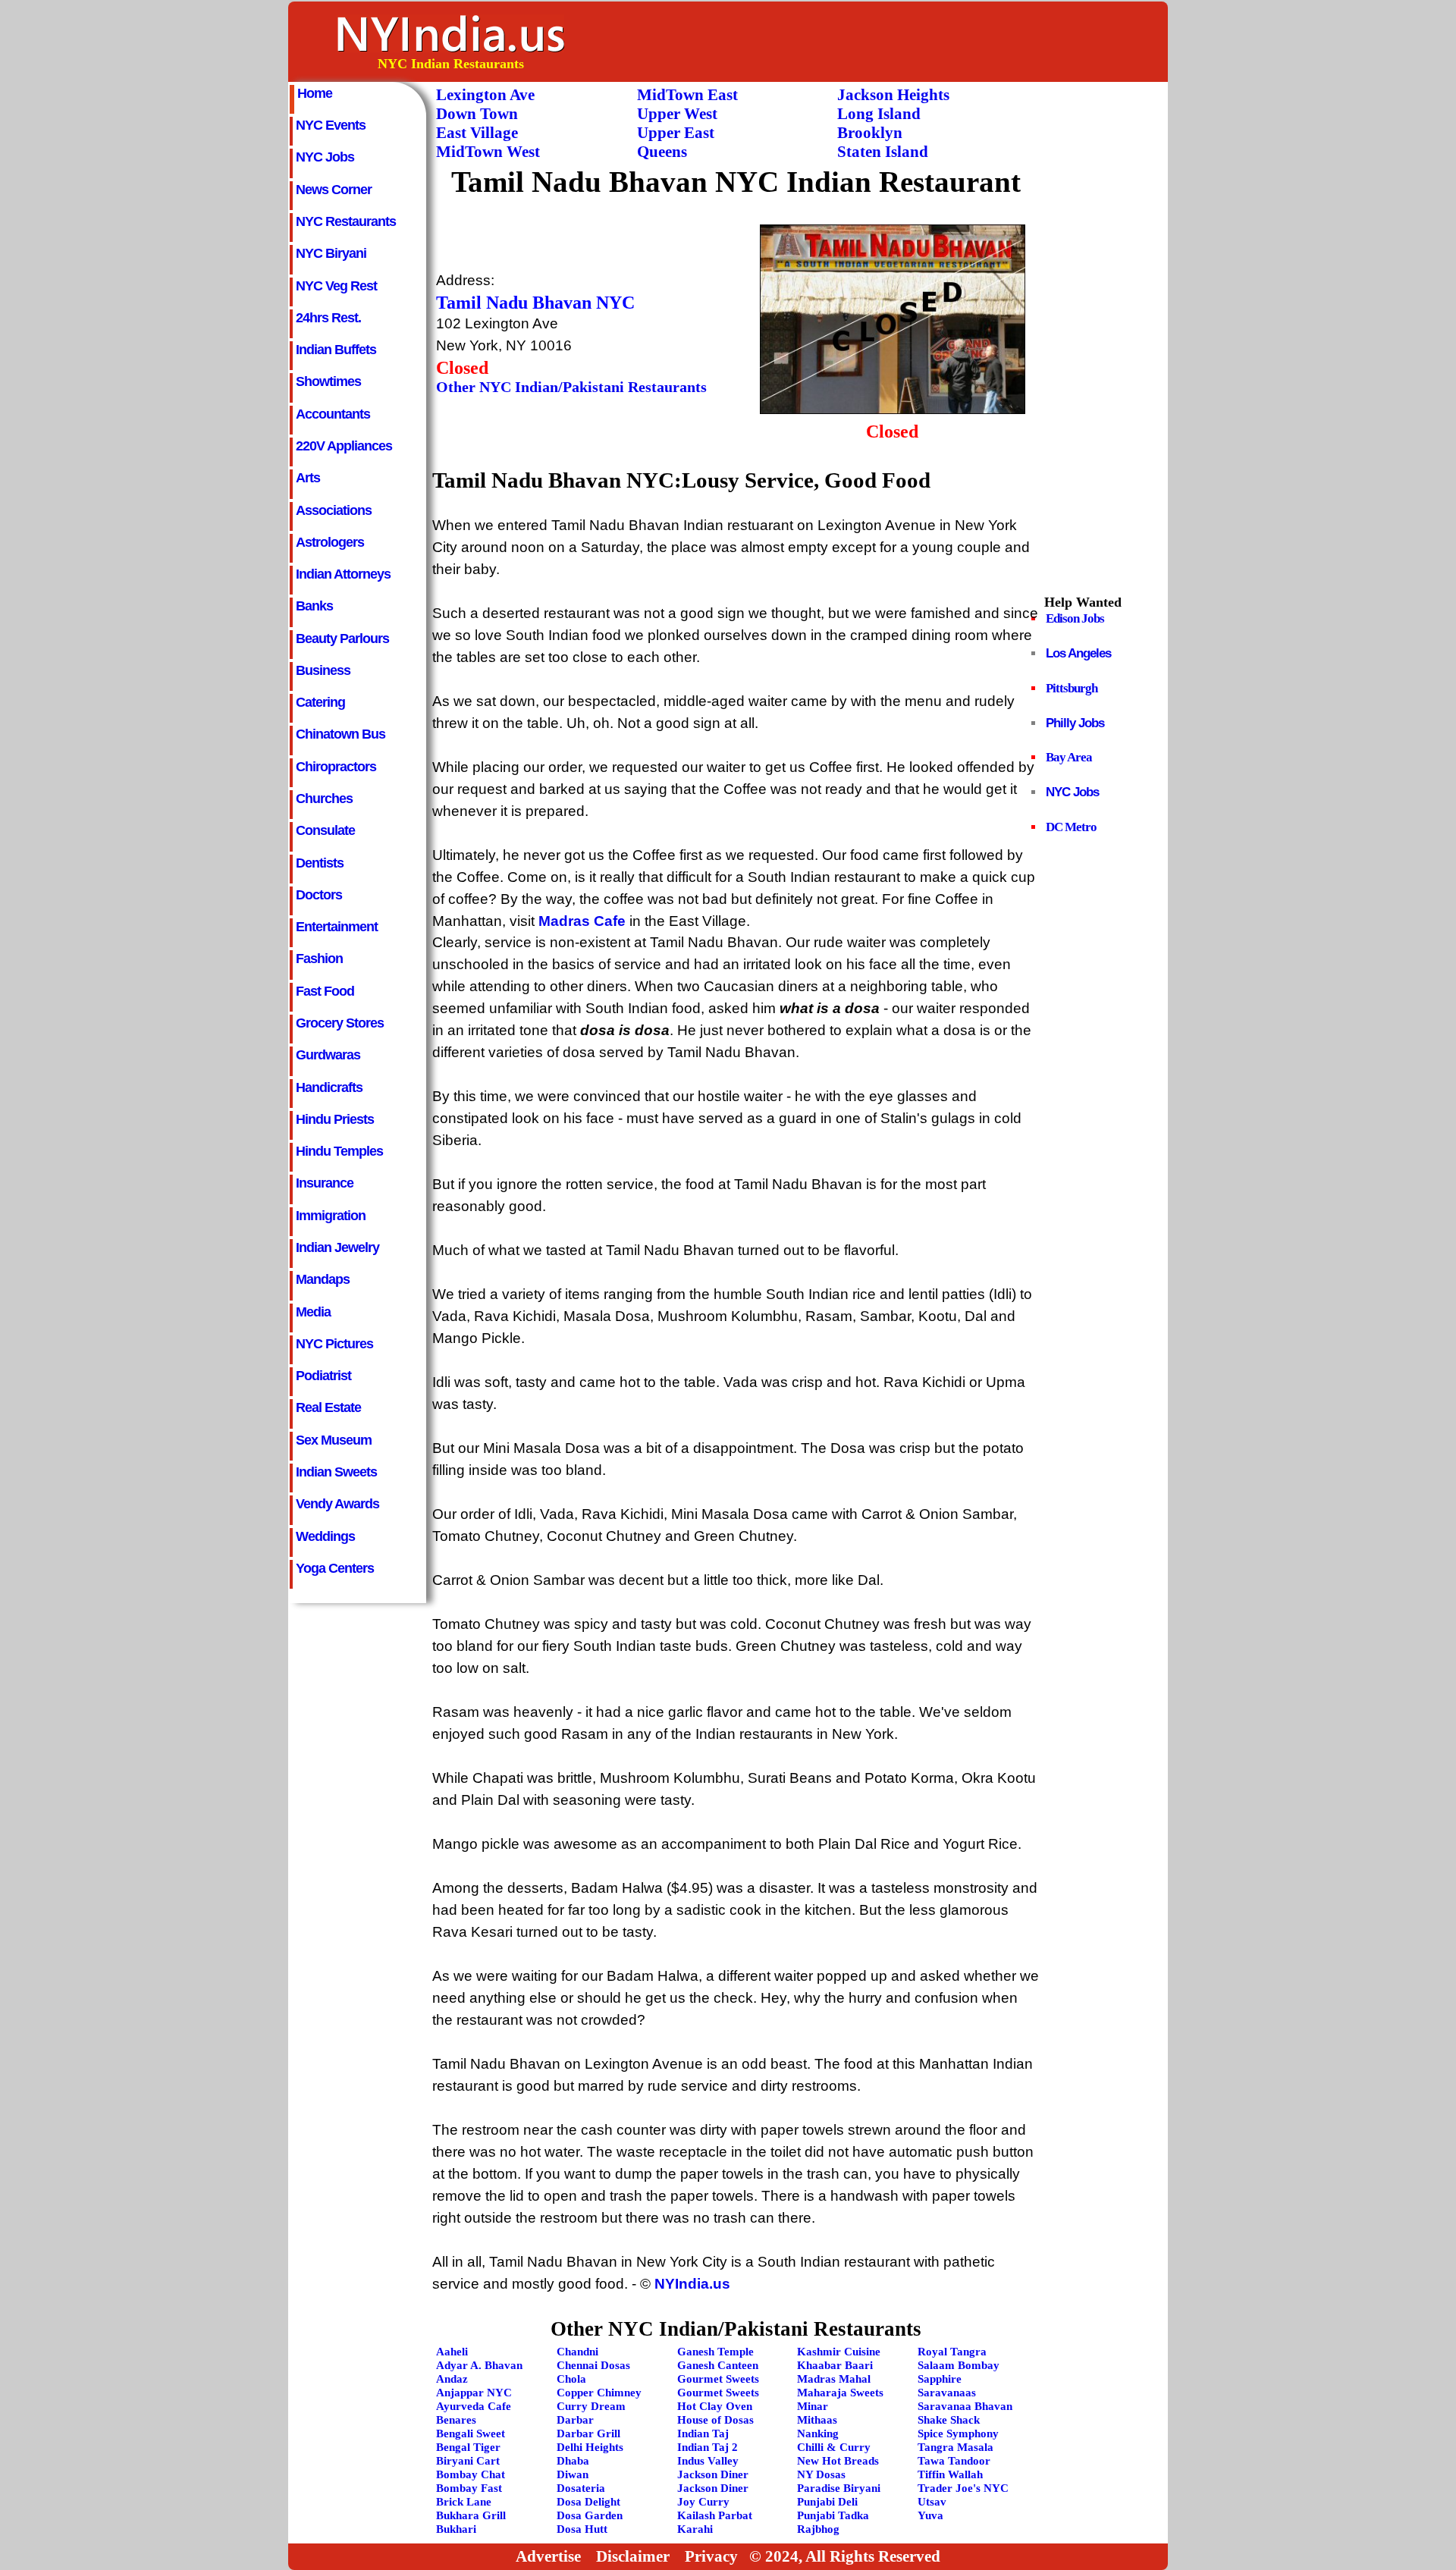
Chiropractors (336, 767)
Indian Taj (703, 2433)
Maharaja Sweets (840, 2392)
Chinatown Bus (340, 734)
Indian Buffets (336, 350)
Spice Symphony (958, 2433)
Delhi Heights (590, 2447)
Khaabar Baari (835, 2365)
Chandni (577, 2351)
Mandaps (323, 1279)
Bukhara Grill (471, 2515)
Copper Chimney (599, 2392)
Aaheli (452, 2351)
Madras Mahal (834, 2379)
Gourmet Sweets (718, 2379)
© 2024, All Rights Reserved (845, 2556)
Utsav (932, 2501)
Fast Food (325, 991)
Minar (813, 2406)
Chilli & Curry (834, 2447)
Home (315, 93)
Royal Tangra (952, 2351)
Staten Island (883, 152)
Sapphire (940, 2379)
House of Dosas (715, 2419)
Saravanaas (947, 2392)
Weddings (325, 1536)
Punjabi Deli (827, 2501)
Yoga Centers (335, 1568)
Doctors (319, 895)
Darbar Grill (588, 2433)
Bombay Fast (469, 2488)
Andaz (452, 2379)
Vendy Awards (337, 1504)
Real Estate (328, 1407)
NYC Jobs (325, 157)
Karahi (695, 2529)
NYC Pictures (334, 1344)
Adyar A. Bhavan (479, 2365)
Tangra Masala (955, 2447)
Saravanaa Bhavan (965, 2406)
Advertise (548, 2556)
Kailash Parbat (715, 2515)
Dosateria (581, 2488)
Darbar (575, 2419)
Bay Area (1069, 757)
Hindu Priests (335, 1119)
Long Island (879, 114)
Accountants (333, 414)
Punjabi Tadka (833, 2515)
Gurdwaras (328, 1055)
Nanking (818, 2433)
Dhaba (573, 2460)
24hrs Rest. (328, 318)
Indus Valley (708, 2460)
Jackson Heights (893, 95)
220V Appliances (344, 446)
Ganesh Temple (715, 2351)
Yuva (930, 2515)
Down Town (477, 114)
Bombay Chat (471, 2474)
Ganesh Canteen (718, 2365)
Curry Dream (591, 2406)
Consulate (325, 830)
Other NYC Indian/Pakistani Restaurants (571, 387)
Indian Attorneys (343, 574)
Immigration (331, 1216)
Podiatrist (323, 1376)
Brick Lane (464, 2501)
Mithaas (817, 2419)
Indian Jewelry (337, 1247)
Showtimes (328, 381)
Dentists (320, 863)
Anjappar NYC (474, 2392)
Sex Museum (334, 1440)
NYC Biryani (331, 253)
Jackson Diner (713, 2474)
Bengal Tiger (468, 2447)
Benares (456, 2419)
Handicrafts (329, 1087)
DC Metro (1071, 827)
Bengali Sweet (471, 2433)
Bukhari (456, 2529)
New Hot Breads (838, 2460)
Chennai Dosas (593, 2365)
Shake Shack (949, 2419)
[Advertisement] (890, 41)
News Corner (334, 190)
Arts (308, 478)
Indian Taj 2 (708, 2447)
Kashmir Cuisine (839, 2351)
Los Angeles (1078, 653)
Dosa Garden (590, 2515)
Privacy (711, 2556)
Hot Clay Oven (715, 2406)
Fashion (319, 959)
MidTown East (687, 95)
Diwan (573, 2474)
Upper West (677, 114)
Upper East (676, 133)
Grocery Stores (340, 1023)
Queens (662, 152)
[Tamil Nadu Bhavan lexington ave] (893, 409)
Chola (571, 2379)
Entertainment (337, 927)
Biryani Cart (468, 2460)
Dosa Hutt (582, 2529)
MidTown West (488, 152)
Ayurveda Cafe (474, 2406)
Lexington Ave (485, 95)
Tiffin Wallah (950, 2474)
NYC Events (331, 125)
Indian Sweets (336, 1472)
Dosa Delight (588, 2501)
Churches (324, 799)
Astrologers (330, 542)
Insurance (325, 1183)
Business (323, 670)
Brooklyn (870, 133)
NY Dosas (821, 2474)
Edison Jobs (1075, 618)
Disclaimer (633, 2556)
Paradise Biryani (839, 2488)
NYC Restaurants (346, 221)
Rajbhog (818, 2529)
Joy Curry (703, 2501)
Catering (320, 702)
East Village (477, 133)
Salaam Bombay (959, 2365)
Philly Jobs (1075, 723)
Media (313, 1312)
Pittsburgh (1072, 688)
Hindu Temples (339, 1151)
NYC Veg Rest (336, 286)
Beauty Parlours (342, 639)
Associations (334, 510)
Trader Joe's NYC (963, 2488)
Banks (314, 606)
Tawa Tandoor (954, 2460)
